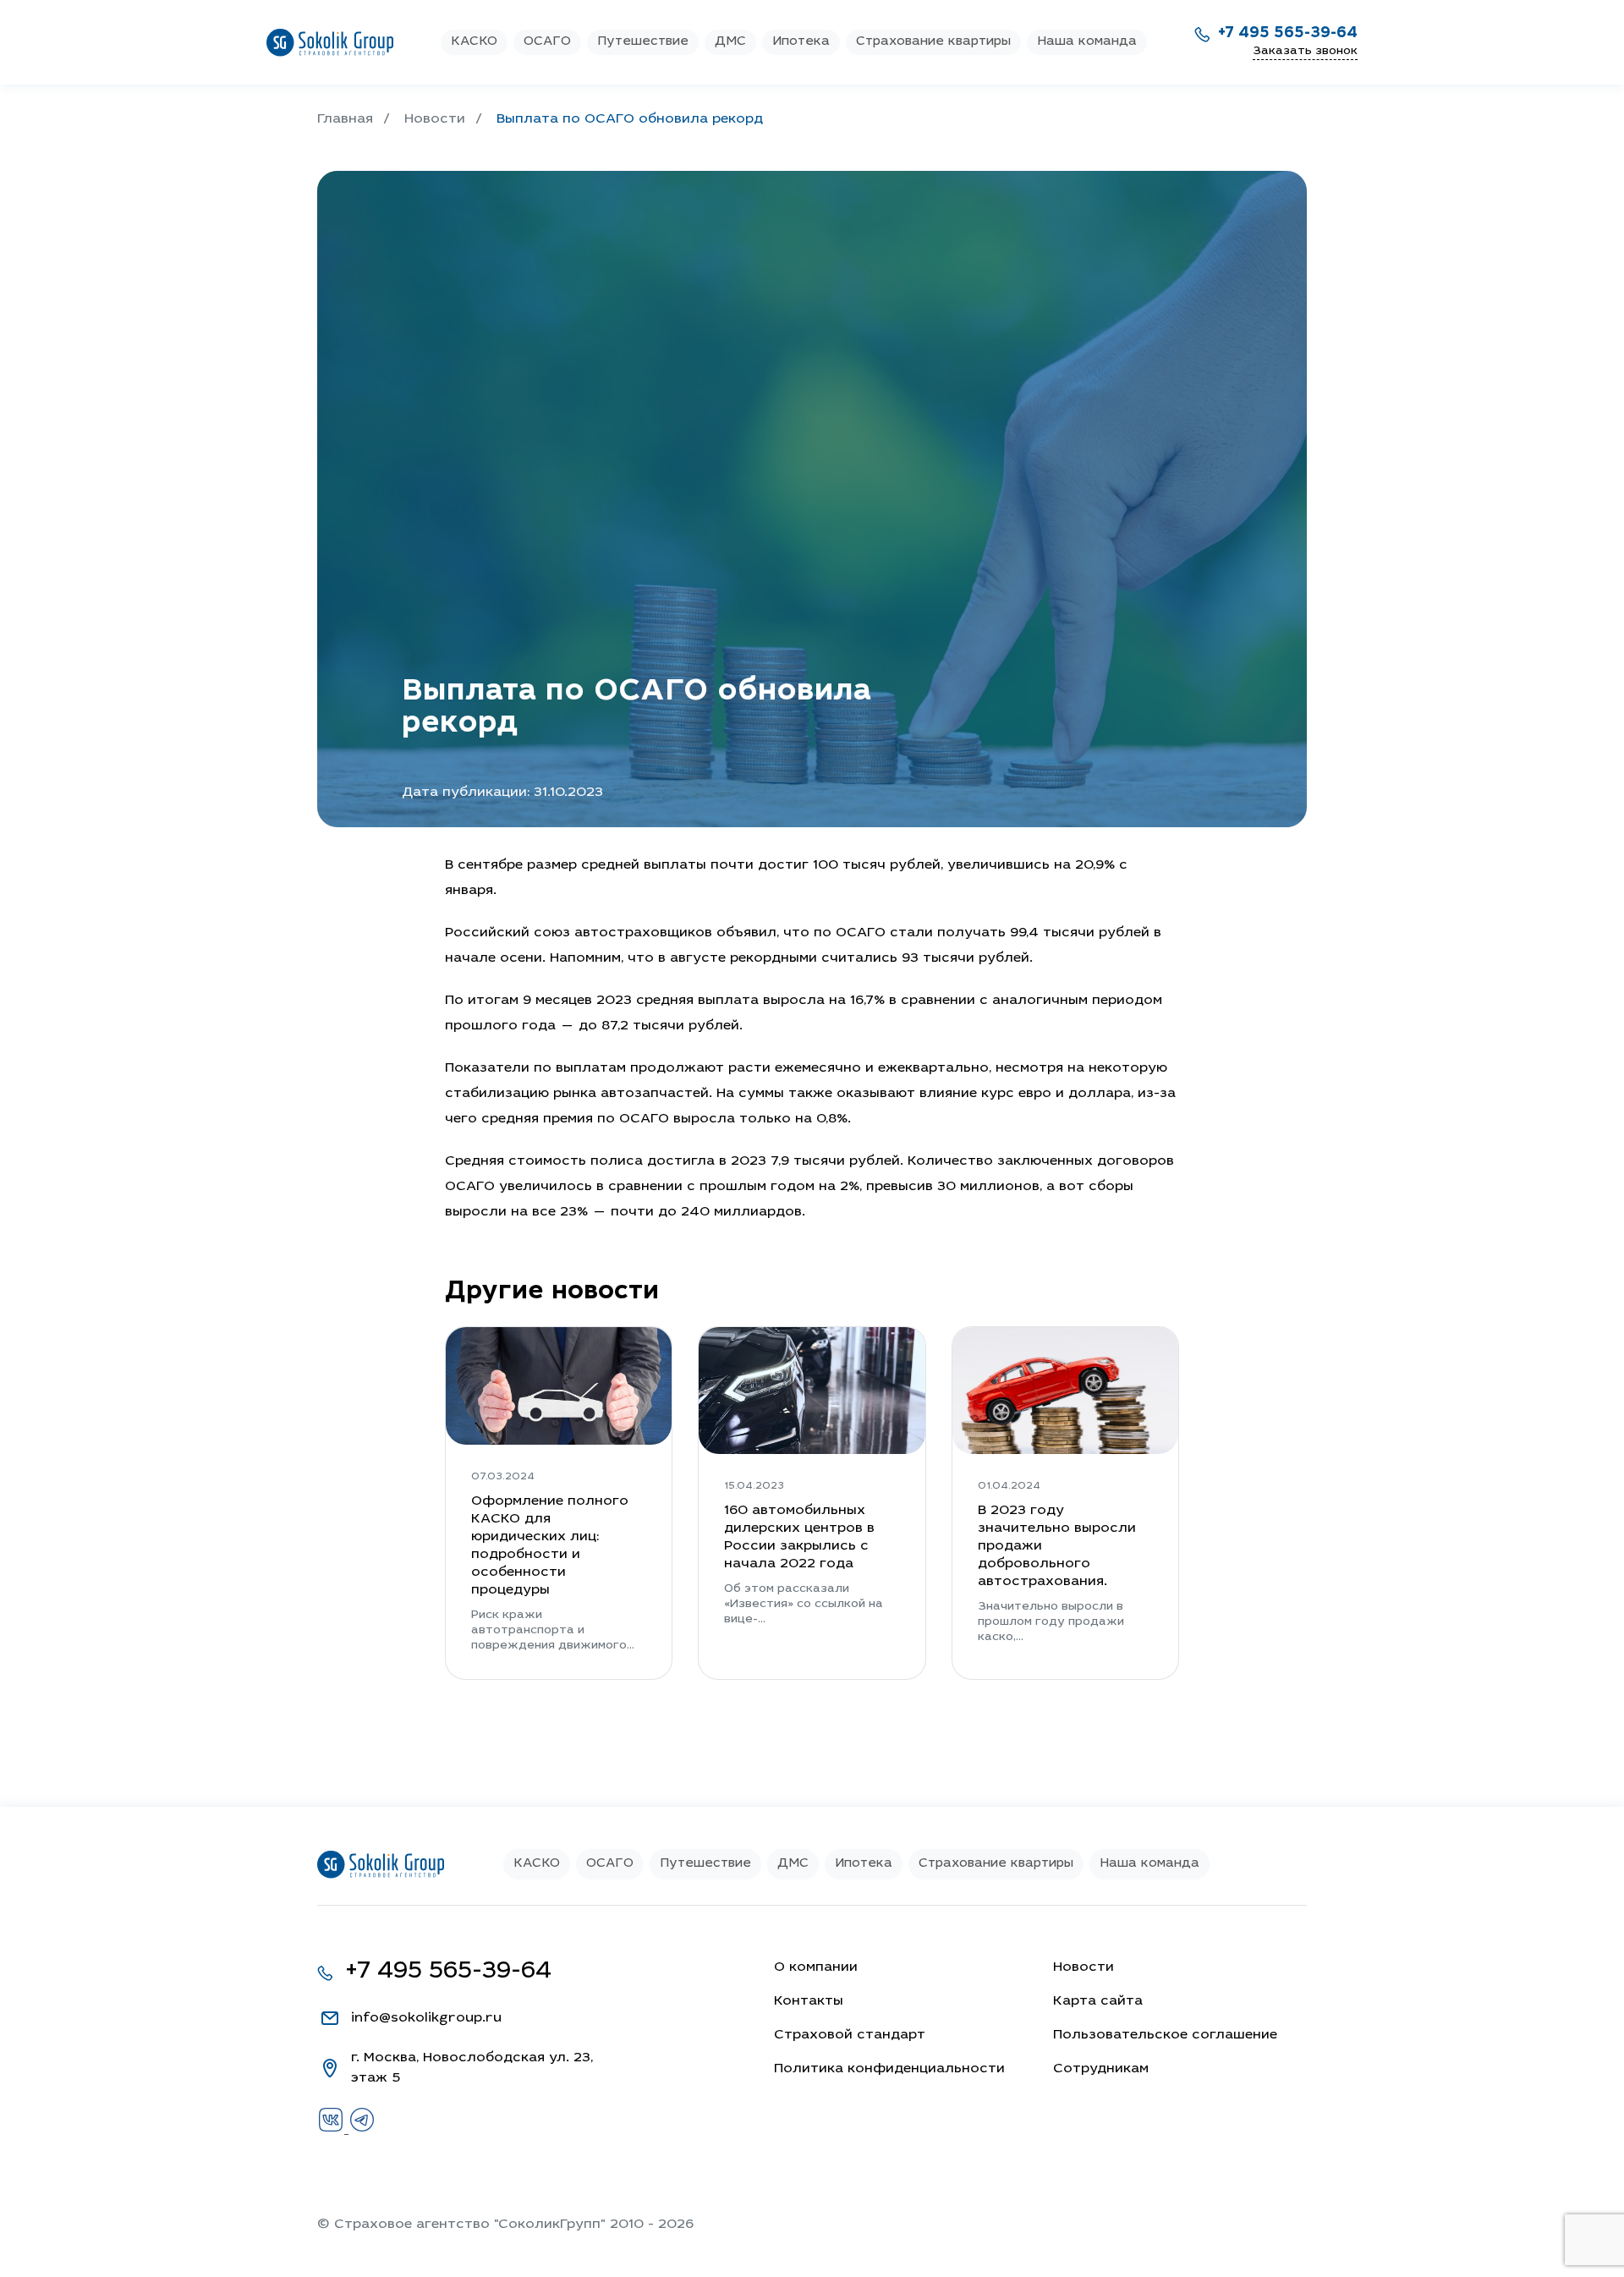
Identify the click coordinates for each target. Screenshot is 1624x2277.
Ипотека (801, 42)
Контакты (809, 2001)
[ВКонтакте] (333, 2130)
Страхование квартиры (933, 42)
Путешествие (643, 42)
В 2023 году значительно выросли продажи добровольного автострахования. (1057, 1546)
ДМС (730, 42)
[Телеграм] (362, 2130)
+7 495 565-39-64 (1288, 34)
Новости (1084, 1967)
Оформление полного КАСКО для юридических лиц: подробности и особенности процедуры (550, 1546)
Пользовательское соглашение (1165, 2035)
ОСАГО (547, 42)
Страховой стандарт (850, 2035)
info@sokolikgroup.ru (426, 2018)
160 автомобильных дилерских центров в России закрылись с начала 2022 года (799, 1537)
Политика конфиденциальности (889, 2069)
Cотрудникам (1101, 2069)
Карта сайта (1098, 2001)
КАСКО (474, 42)
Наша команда (1087, 42)
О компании (816, 1967)
